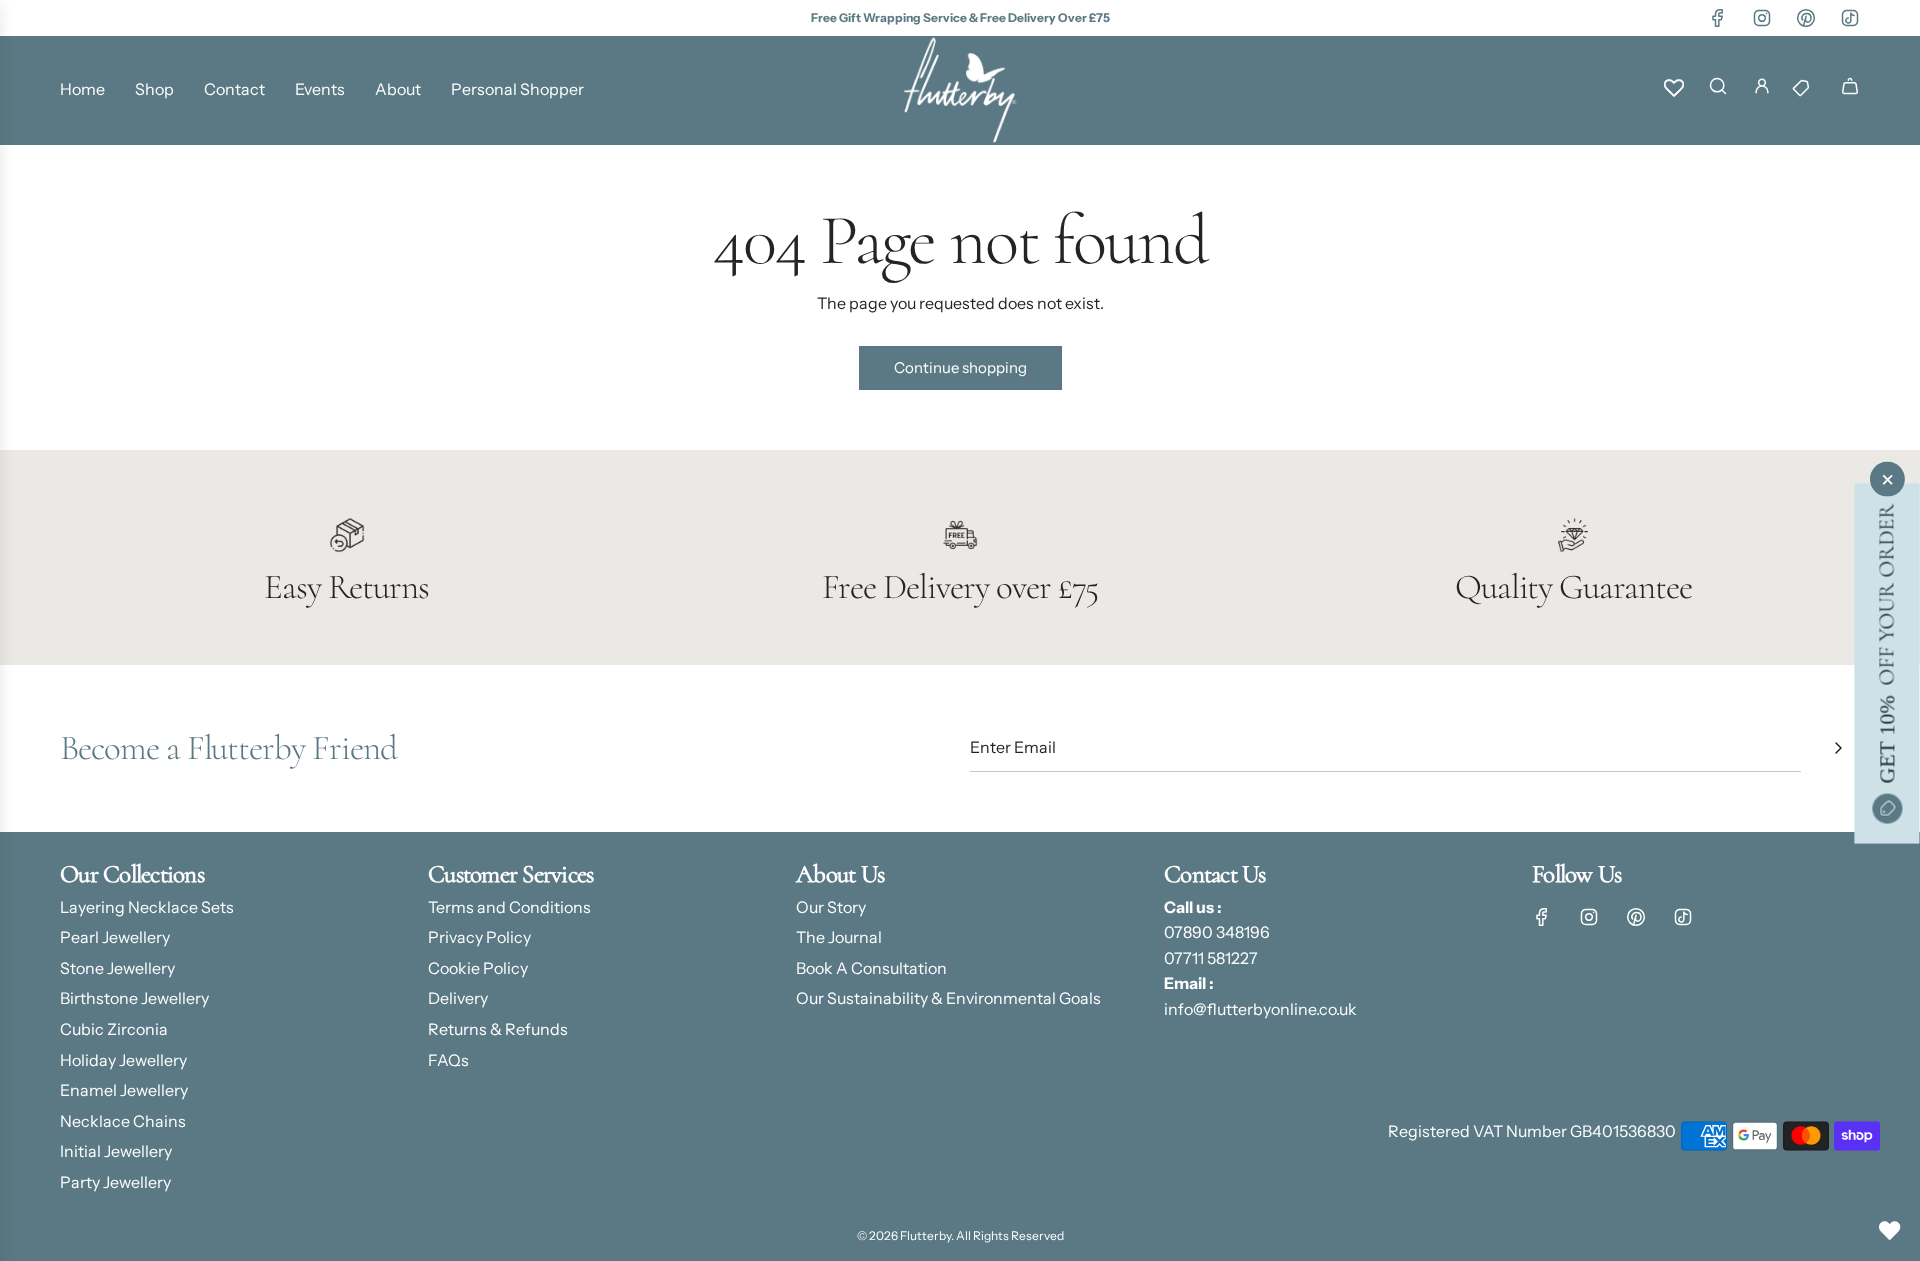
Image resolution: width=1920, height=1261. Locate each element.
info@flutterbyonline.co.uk (1260, 1009)
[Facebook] (1718, 18)
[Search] (1718, 90)
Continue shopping (960, 367)
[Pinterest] (1806, 18)
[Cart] (1850, 90)
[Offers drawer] (1806, 90)
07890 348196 (1217, 932)
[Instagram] (1762, 18)
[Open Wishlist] (1890, 1231)
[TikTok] (1850, 18)
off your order (1886, 643)
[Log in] (1762, 90)
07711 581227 (1211, 958)
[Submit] (1838, 748)
